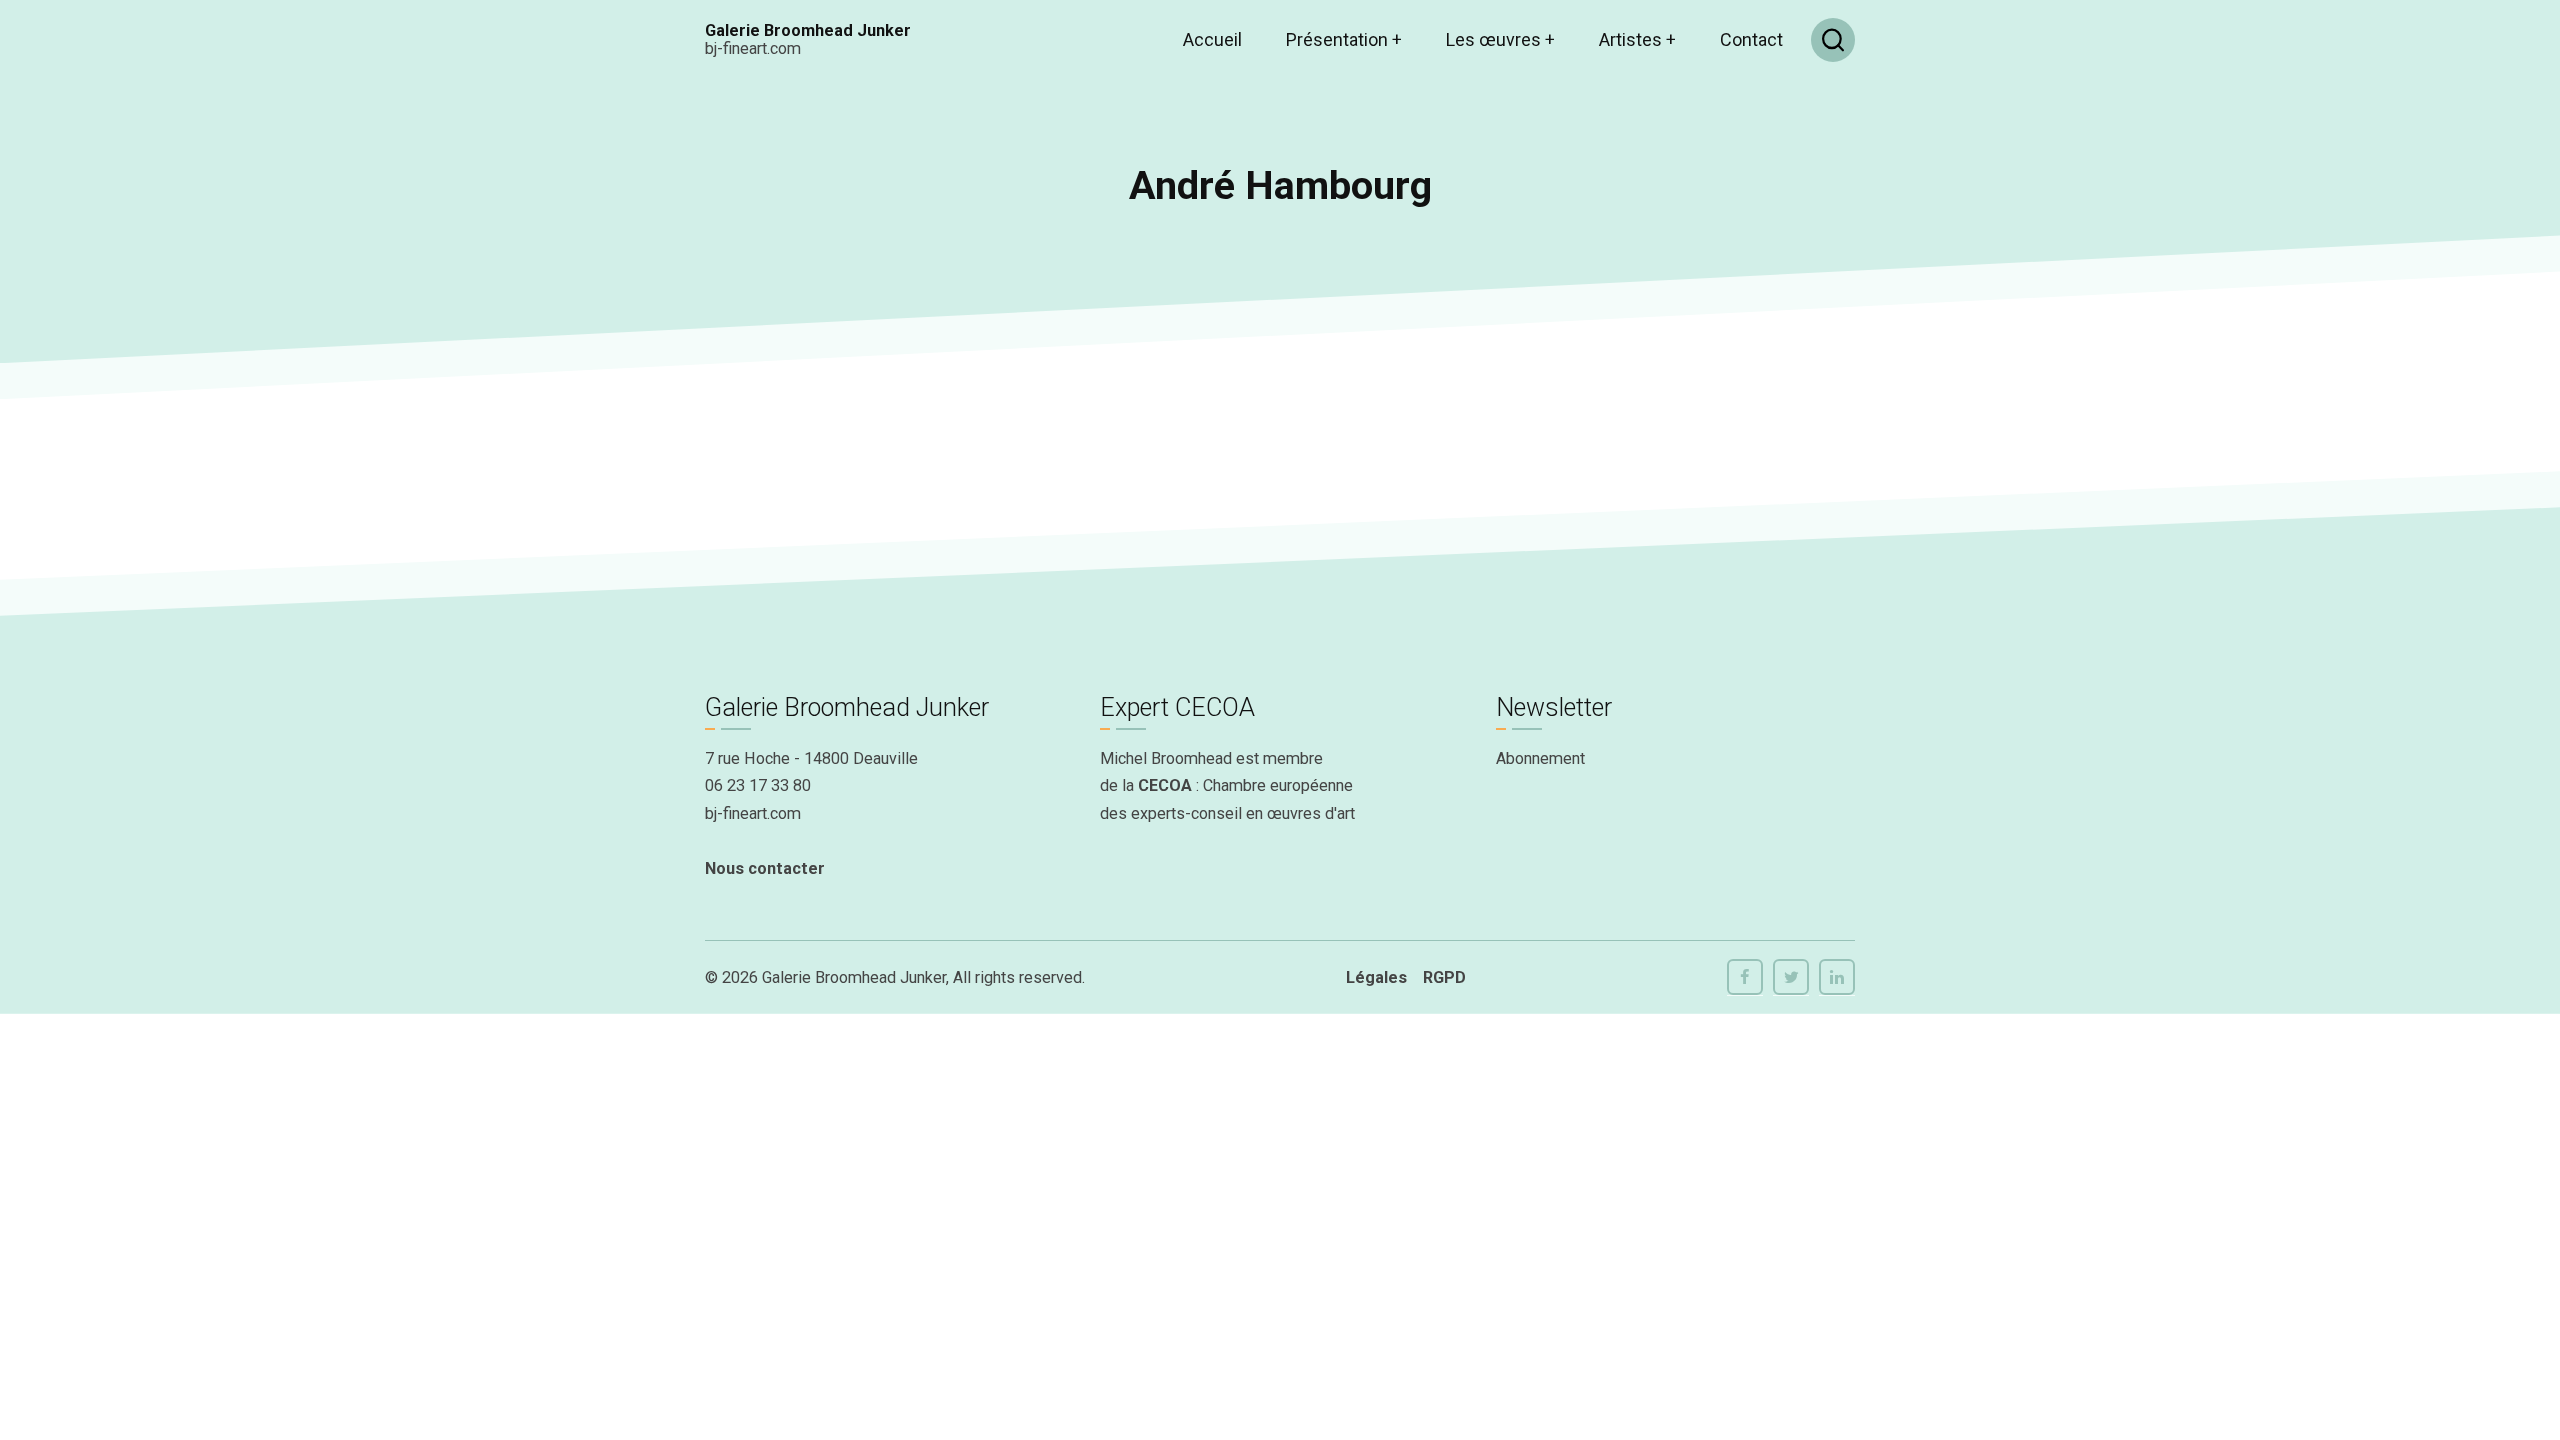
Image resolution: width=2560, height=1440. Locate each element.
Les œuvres (1500, 39)
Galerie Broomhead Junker (808, 30)
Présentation (1344, 39)
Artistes (1637, 39)
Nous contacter (765, 868)
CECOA (1165, 785)
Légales (1376, 977)
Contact (1751, 39)
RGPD (1444, 977)
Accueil (1212, 39)
